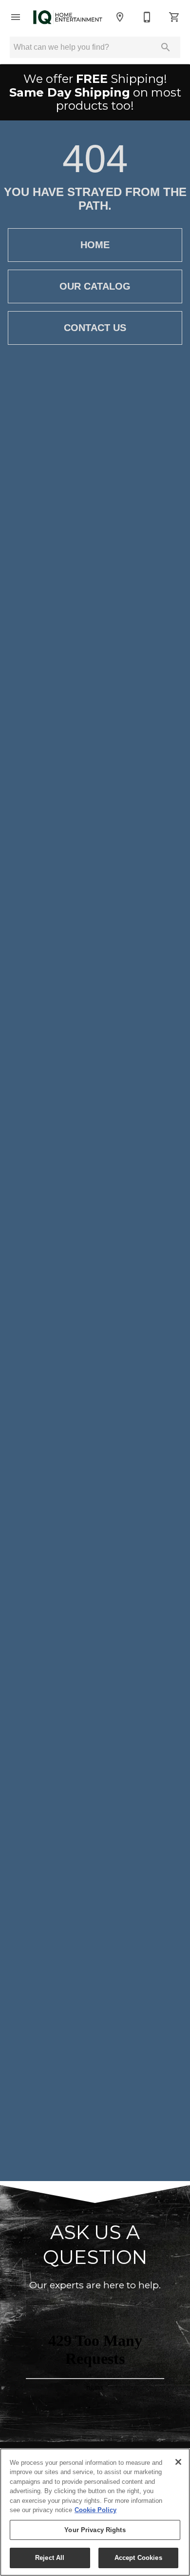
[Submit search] (166, 47)
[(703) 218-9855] (147, 17)
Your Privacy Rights (95, 2530)
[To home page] (68, 17)
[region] (95, 2512)
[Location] (120, 17)
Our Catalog (95, 286)
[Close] (178, 2462)
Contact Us (95, 328)
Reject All (50, 2558)
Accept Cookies (138, 2558)
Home (95, 245)
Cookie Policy (95, 2510)
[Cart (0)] (174, 17)
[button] (16, 17)
